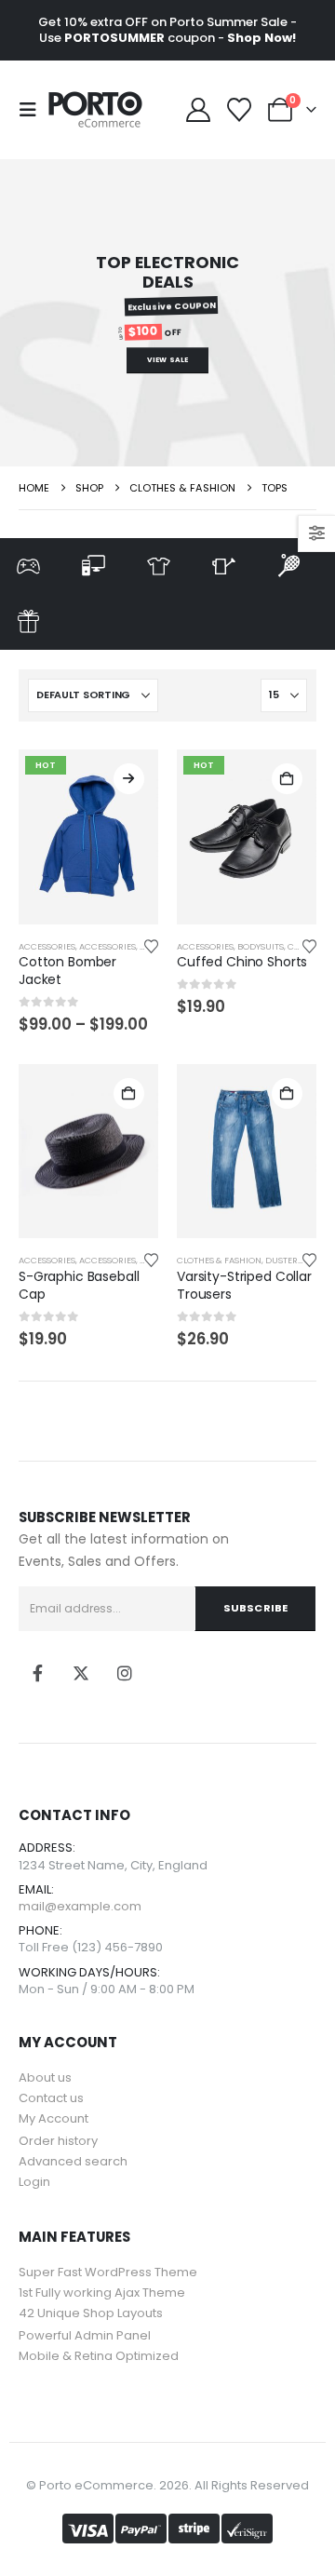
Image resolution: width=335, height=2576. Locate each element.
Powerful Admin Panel (85, 2335)
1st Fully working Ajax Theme (102, 2293)
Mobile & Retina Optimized (99, 2356)
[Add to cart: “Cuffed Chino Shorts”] (287, 779)
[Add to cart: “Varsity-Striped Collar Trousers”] (287, 1093)
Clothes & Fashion (219, 1260)
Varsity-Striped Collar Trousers (244, 1285)
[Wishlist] (240, 110)
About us (45, 2077)
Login (34, 2182)
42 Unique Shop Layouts (91, 2313)
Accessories (47, 946)
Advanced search (73, 2161)
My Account (54, 2118)
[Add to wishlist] (151, 946)
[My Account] (198, 110)
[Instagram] (125, 1673)
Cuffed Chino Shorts (242, 962)
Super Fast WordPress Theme (108, 2272)
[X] (81, 1673)
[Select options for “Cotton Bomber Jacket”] (129, 779)
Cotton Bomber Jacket (67, 971)
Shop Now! (261, 38)
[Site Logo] (95, 110)
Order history (58, 2141)
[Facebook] (37, 1673)
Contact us (51, 2098)
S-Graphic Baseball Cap (79, 1285)
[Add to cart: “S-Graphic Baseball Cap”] (129, 1093)
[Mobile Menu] (33, 110)
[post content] (88, 837)
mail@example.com (80, 1906)
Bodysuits (261, 946)
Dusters (284, 1260)
